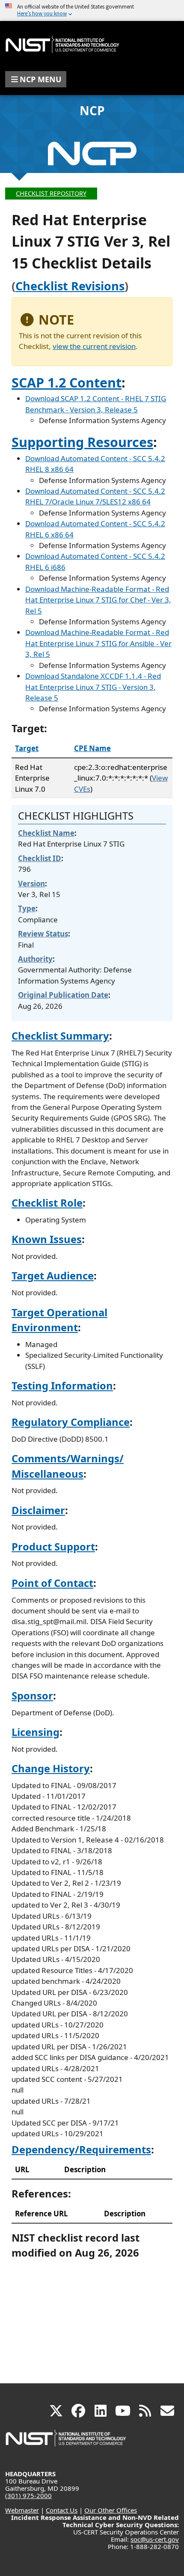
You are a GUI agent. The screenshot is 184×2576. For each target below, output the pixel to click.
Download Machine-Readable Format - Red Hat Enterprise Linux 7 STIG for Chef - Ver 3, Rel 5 (98, 600)
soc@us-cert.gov (155, 2539)
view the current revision (94, 346)
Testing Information (62, 1386)
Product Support (53, 1547)
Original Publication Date (63, 995)
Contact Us (62, 2510)
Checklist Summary (60, 1036)
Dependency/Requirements (81, 2150)
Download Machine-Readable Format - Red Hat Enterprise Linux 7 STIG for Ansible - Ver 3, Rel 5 (98, 643)
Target (27, 748)
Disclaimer (38, 1510)
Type (27, 908)
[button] (36, 79)
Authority (35, 959)
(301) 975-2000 (28, 2495)
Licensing (36, 1732)
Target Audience (53, 1276)
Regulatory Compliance (71, 1422)
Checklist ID (40, 858)
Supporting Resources (82, 442)
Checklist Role (47, 1203)
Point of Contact (52, 1583)
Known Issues (47, 1239)
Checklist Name (46, 833)
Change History (51, 1768)
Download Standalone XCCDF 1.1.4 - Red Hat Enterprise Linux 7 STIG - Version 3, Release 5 (93, 687)
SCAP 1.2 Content (67, 382)
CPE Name (92, 748)
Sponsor (32, 1696)
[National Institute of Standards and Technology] (66, 2442)
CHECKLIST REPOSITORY (51, 193)
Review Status (43, 934)
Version (31, 884)
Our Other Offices (111, 2510)
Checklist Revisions (70, 286)
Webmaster (22, 2510)
